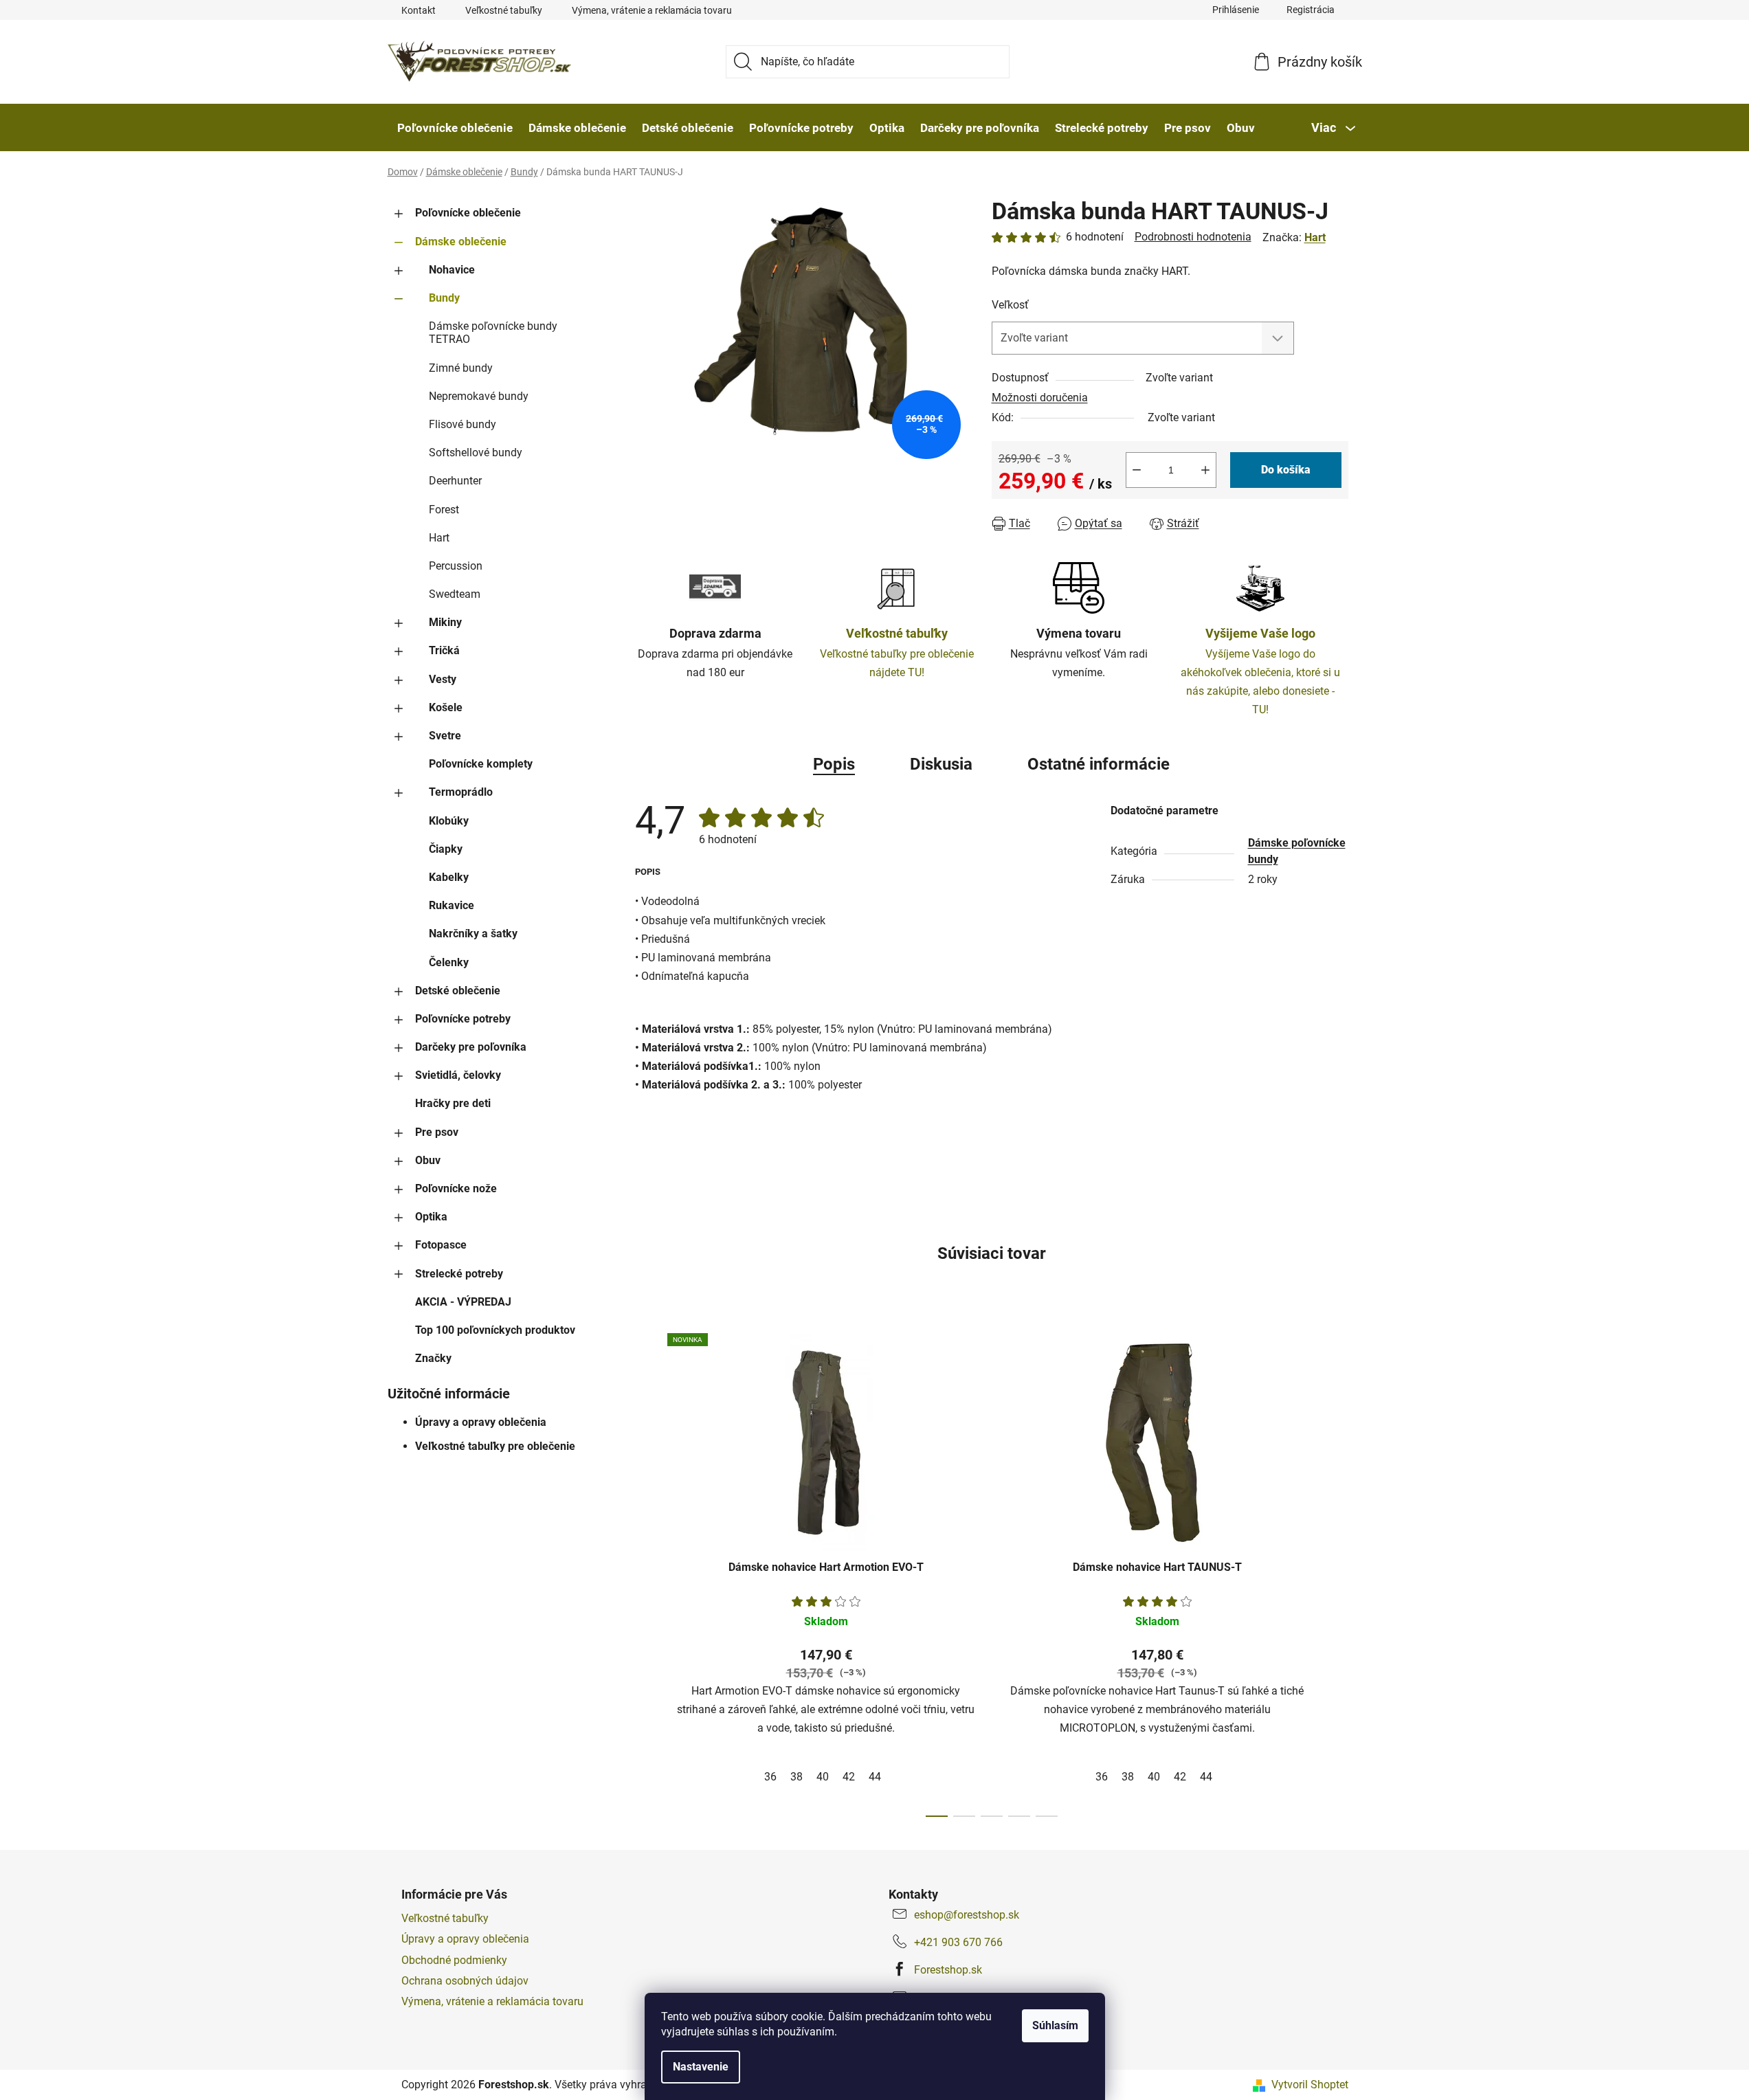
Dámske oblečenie (461, 242)
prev (646, 1571)
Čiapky (446, 849)
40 (823, 1777)
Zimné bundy (461, 368)
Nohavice (452, 270)
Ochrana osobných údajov (465, 1981)
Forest (444, 510)
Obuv (428, 1160)
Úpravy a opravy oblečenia (481, 1422)
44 (875, 1777)
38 (796, 1777)
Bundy (444, 298)
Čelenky (449, 962)
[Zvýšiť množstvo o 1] (1205, 470)
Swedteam (455, 594)
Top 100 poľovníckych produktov (495, 1330)
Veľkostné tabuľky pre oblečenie (495, 1446)
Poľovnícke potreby (463, 1019)
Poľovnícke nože (456, 1188)
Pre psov (437, 1132)
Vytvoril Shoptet (1310, 2085)
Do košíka (1286, 470)
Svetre (445, 736)
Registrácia (1311, 10)
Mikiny (445, 622)
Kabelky (449, 877)
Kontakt (419, 10)
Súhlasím (1055, 2025)
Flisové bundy (463, 424)
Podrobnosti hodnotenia (1193, 237)
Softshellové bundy (476, 453)
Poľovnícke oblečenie (468, 213)
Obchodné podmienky (454, 1960)
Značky (433, 1358)
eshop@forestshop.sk (967, 1915)
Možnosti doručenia (1040, 398)
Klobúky (449, 821)
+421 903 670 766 (958, 1942)
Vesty (443, 679)
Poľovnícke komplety (481, 764)
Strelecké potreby (459, 1274)
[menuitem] (455, 128)
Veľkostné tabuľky (504, 10)
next (1337, 1571)
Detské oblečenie (458, 991)
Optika (431, 1217)
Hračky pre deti (453, 1103)
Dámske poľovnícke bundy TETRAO (493, 333)
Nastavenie (701, 2067)
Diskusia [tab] (941, 764)
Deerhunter (455, 481)
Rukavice (452, 905)
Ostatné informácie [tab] (1099, 764)
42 (849, 1777)
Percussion (456, 566)
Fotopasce (441, 1245)
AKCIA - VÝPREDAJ (463, 1302)
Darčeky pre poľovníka (471, 1047)
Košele (446, 707)
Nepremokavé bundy (479, 396)
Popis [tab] (834, 764)
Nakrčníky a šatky (473, 934)
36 (770, 1777)
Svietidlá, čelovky (458, 1075)
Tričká (444, 650)
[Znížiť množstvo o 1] (1137, 470)
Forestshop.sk (948, 1970)
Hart (439, 538)
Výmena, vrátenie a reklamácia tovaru (652, 10)
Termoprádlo (461, 792)
